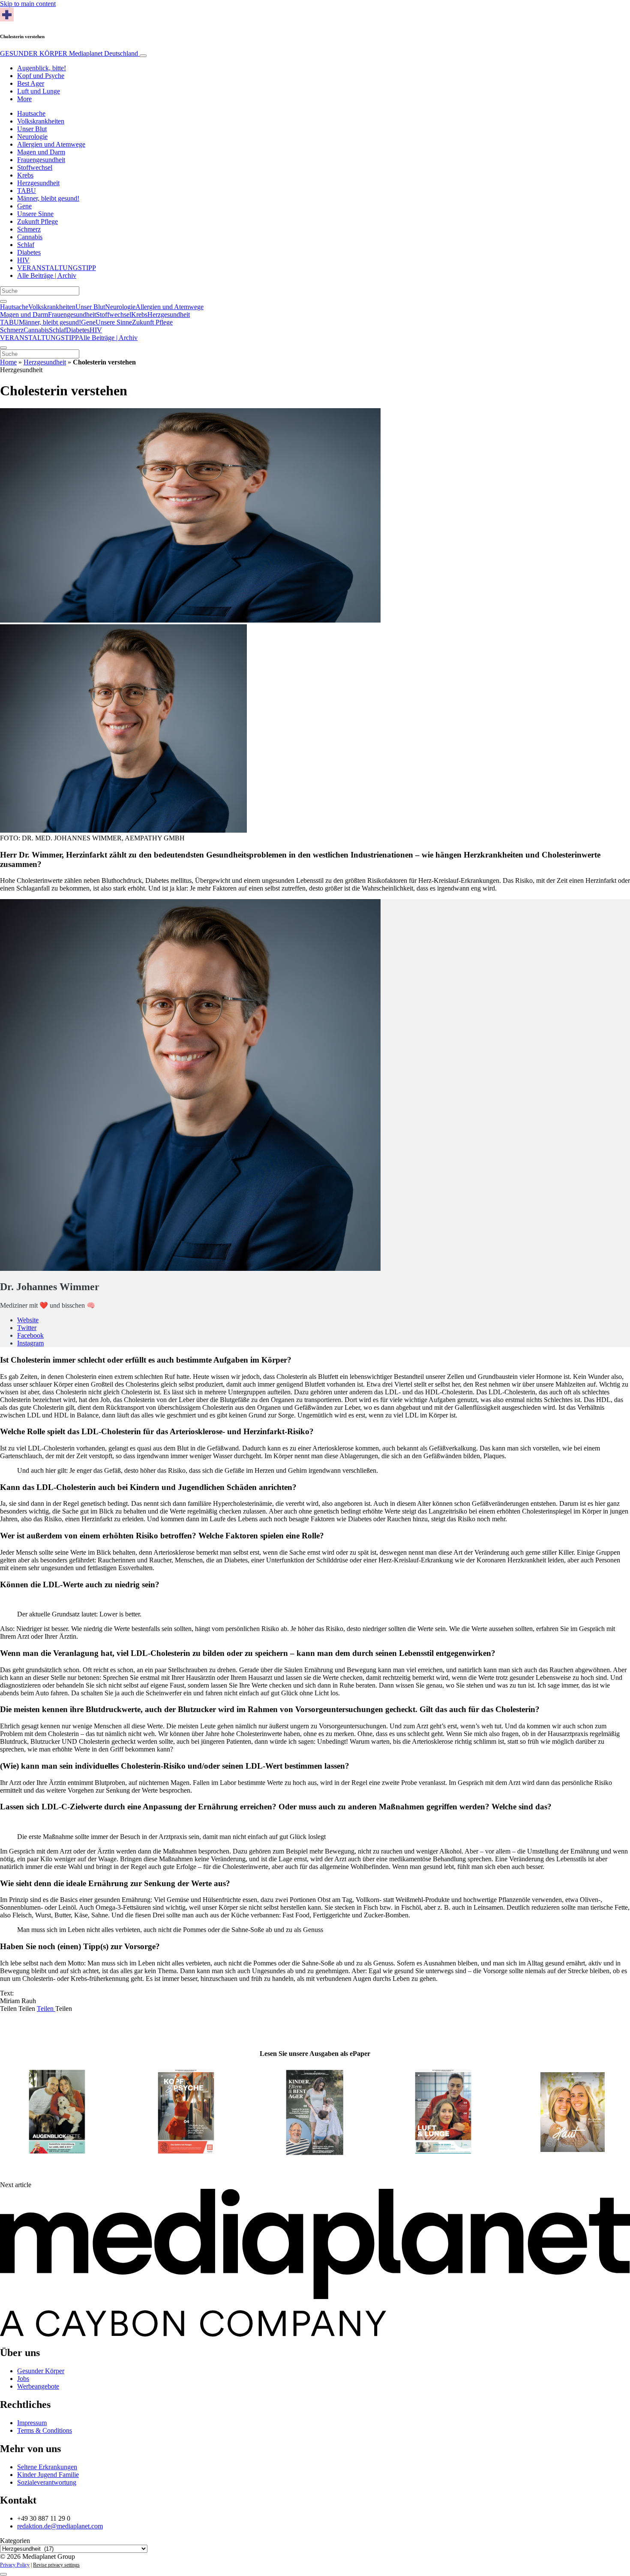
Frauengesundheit (41, 160)
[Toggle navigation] (143, 56)
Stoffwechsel (35, 167)
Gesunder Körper (41, 2371)
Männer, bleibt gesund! (48, 198)
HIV (23, 260)
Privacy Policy (15, 2565)
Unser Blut (32, 129)
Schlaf (26, 245)
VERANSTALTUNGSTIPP (57, 268)
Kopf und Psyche (41, 76)
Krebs (25, 175)
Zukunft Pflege (37, 221)
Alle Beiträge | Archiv (47, 275)
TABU (27, 191)
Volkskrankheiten (41, 121)
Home (8, 362)
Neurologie (32, 137)
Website (28, 1320)
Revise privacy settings (56, 2565)
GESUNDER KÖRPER (69, 53)
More (24, 99)
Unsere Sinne (35, 214)
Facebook (30, 1335)
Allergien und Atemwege (51, 144)
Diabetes (29, 252)
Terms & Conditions (45, 2430)
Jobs (23, 2379)
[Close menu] (3, 348)
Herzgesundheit (38, 183)
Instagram (30, 1343)
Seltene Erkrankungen (47, 2467)
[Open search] (3, 301)
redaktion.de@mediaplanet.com (60, 2526)
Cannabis (30, 237)
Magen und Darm (41, 152)
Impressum (32, 2423)
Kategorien (15, 2541)
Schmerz (29, 229)
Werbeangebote (38, 2386)
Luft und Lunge (39, 91)
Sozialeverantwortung (47, 2482)
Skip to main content (28, 4)
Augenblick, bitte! (42, 68)
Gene (24, 206)
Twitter (27, 1328)
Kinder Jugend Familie (48, 2475)
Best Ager (31, 83)
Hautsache (31, 113)
